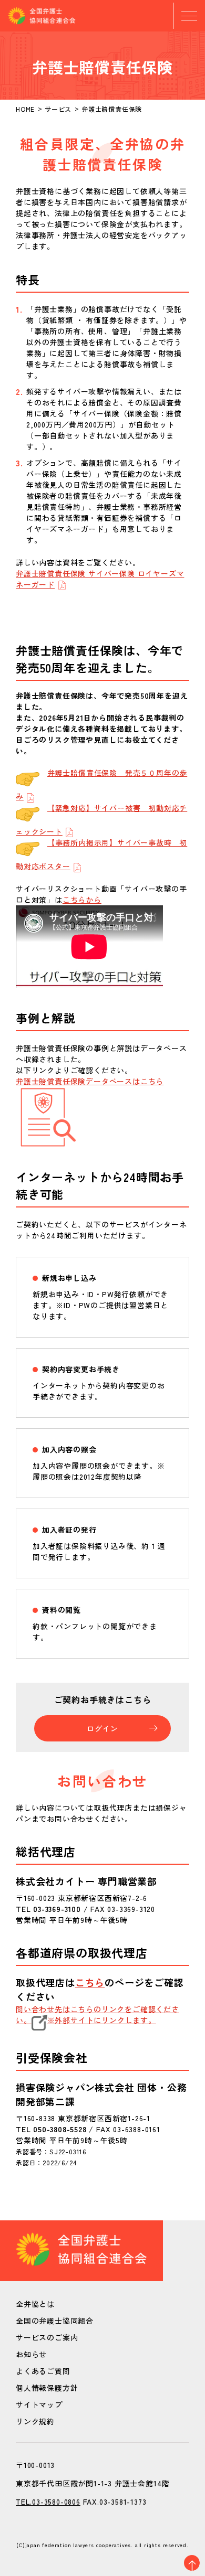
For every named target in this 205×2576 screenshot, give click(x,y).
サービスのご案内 (47, 2337)
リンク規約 (35, 2421)
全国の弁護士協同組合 (55, 2321)
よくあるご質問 (43, 2371)
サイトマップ (39, 2404)
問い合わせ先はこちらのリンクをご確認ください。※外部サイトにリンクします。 (98, 2014)
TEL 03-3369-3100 (48, 1909)
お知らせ (31, 2354)
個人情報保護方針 (47, 2388)
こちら (90, 1982)
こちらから (82, 900)
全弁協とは (35, 2304)
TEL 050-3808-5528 (51, 2129)
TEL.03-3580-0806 (48, 2502)
